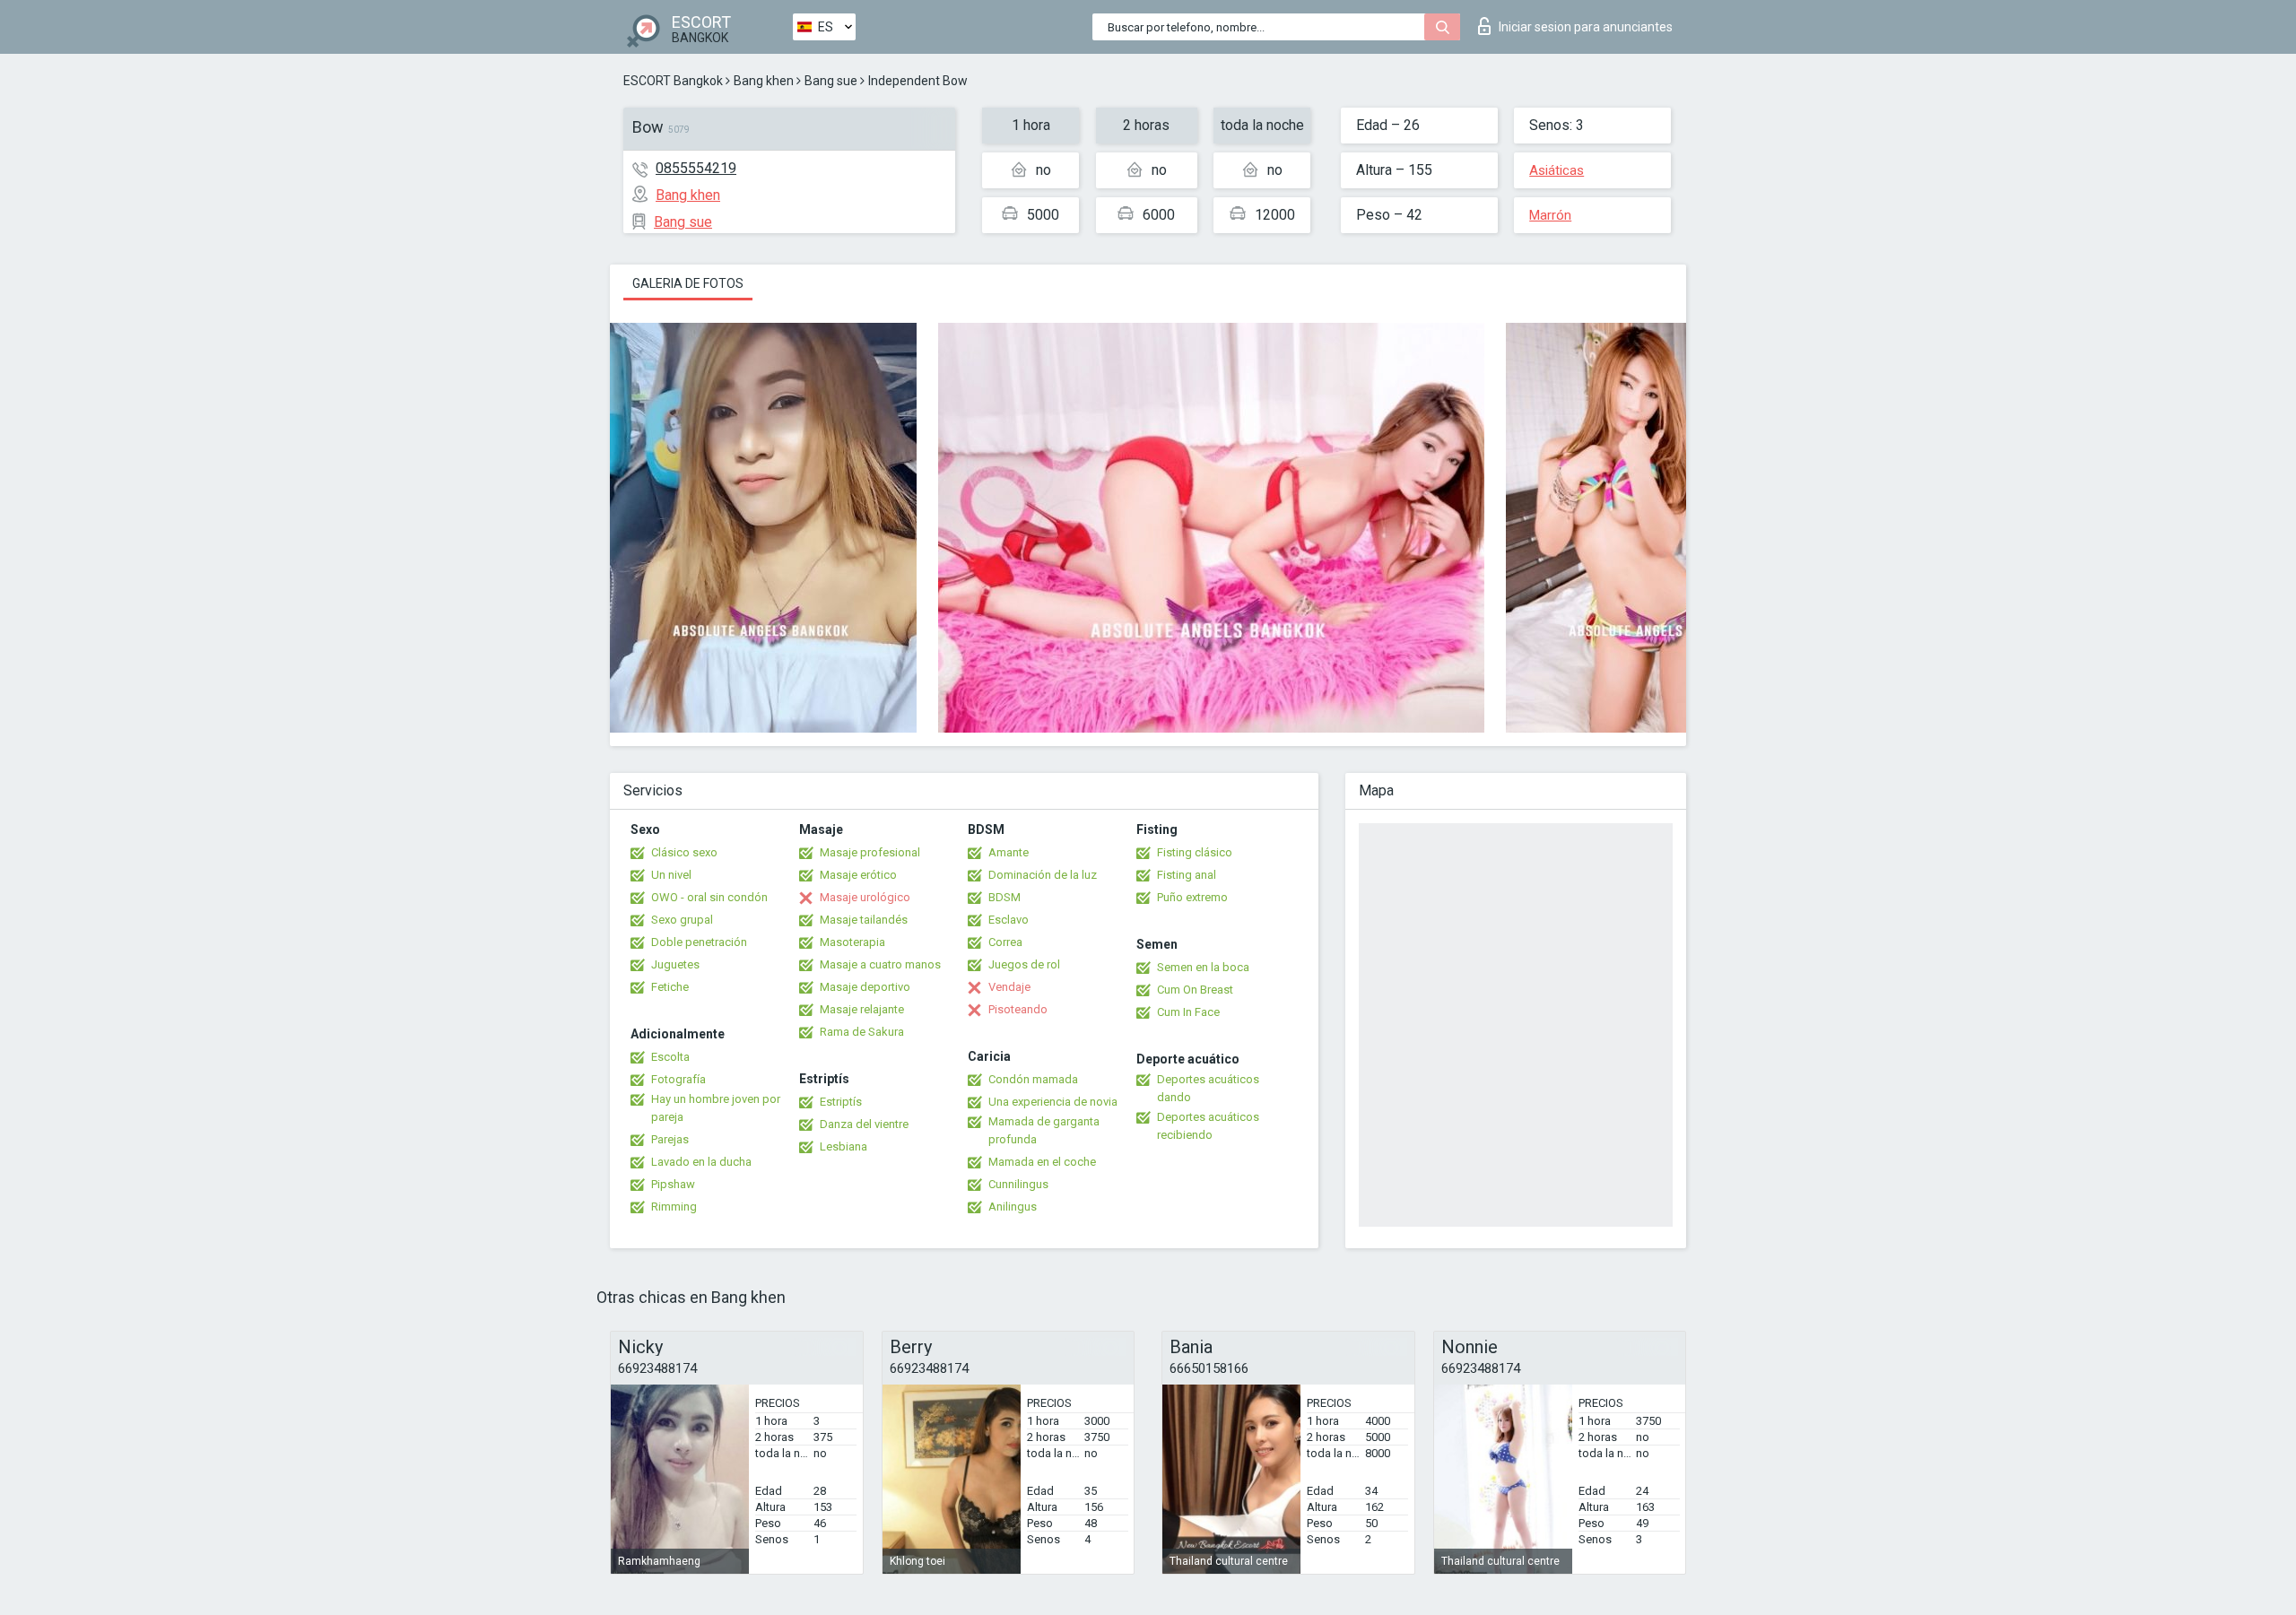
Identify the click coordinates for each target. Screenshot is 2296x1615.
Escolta (670, 1057)
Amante (1009, 852)
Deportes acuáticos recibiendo (1208, 1126)
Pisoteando (1018, 1009)
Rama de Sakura (862, 1032)
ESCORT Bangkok (673, 81)
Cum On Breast (1195, 990)
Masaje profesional (870, 852)
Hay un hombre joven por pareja (716, 1108)
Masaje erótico (858, 875)
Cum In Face (1188, 1012)
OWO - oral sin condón (709, 897)
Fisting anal (1187, 875)
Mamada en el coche (1042, 1162)
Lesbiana (844, 1146)
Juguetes (675, 964)
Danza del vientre (864, 1124)
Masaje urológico (865, 897)
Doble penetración (699, 942)
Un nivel (671, 875)
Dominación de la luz (1043, 875)
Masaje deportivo (865, 987)
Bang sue (831, 81)
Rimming (674, 1207)
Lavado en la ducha (701, 1162)
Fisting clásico (1195, 852)
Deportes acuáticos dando (1208, 1088)
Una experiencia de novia (1053, 1102)
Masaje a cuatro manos (880, 964)
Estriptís (841, 1102)
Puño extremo (1192, 897)
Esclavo (1009, 920)
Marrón (1550, 215)
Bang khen (764, 81)
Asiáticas (1557, 170)
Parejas (670, 1139)
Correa (1005, 942)
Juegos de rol (1024, 964)
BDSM (1004, 897)
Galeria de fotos (688, 283)
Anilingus (1013, 1207)
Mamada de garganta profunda (1044, 1130)
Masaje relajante (862, 1009)
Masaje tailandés (864, 920)
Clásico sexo (684, 852)
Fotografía (678, 1079)
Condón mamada (1033, 1079)
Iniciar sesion (1586, 27)
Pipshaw (673, 1184)
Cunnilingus (1018, 1184)
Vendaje (1009, 987)
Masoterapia (852, 942)
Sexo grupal (682, 920)
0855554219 (696, 168)
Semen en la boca (1203, 967)
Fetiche (670, 987)
